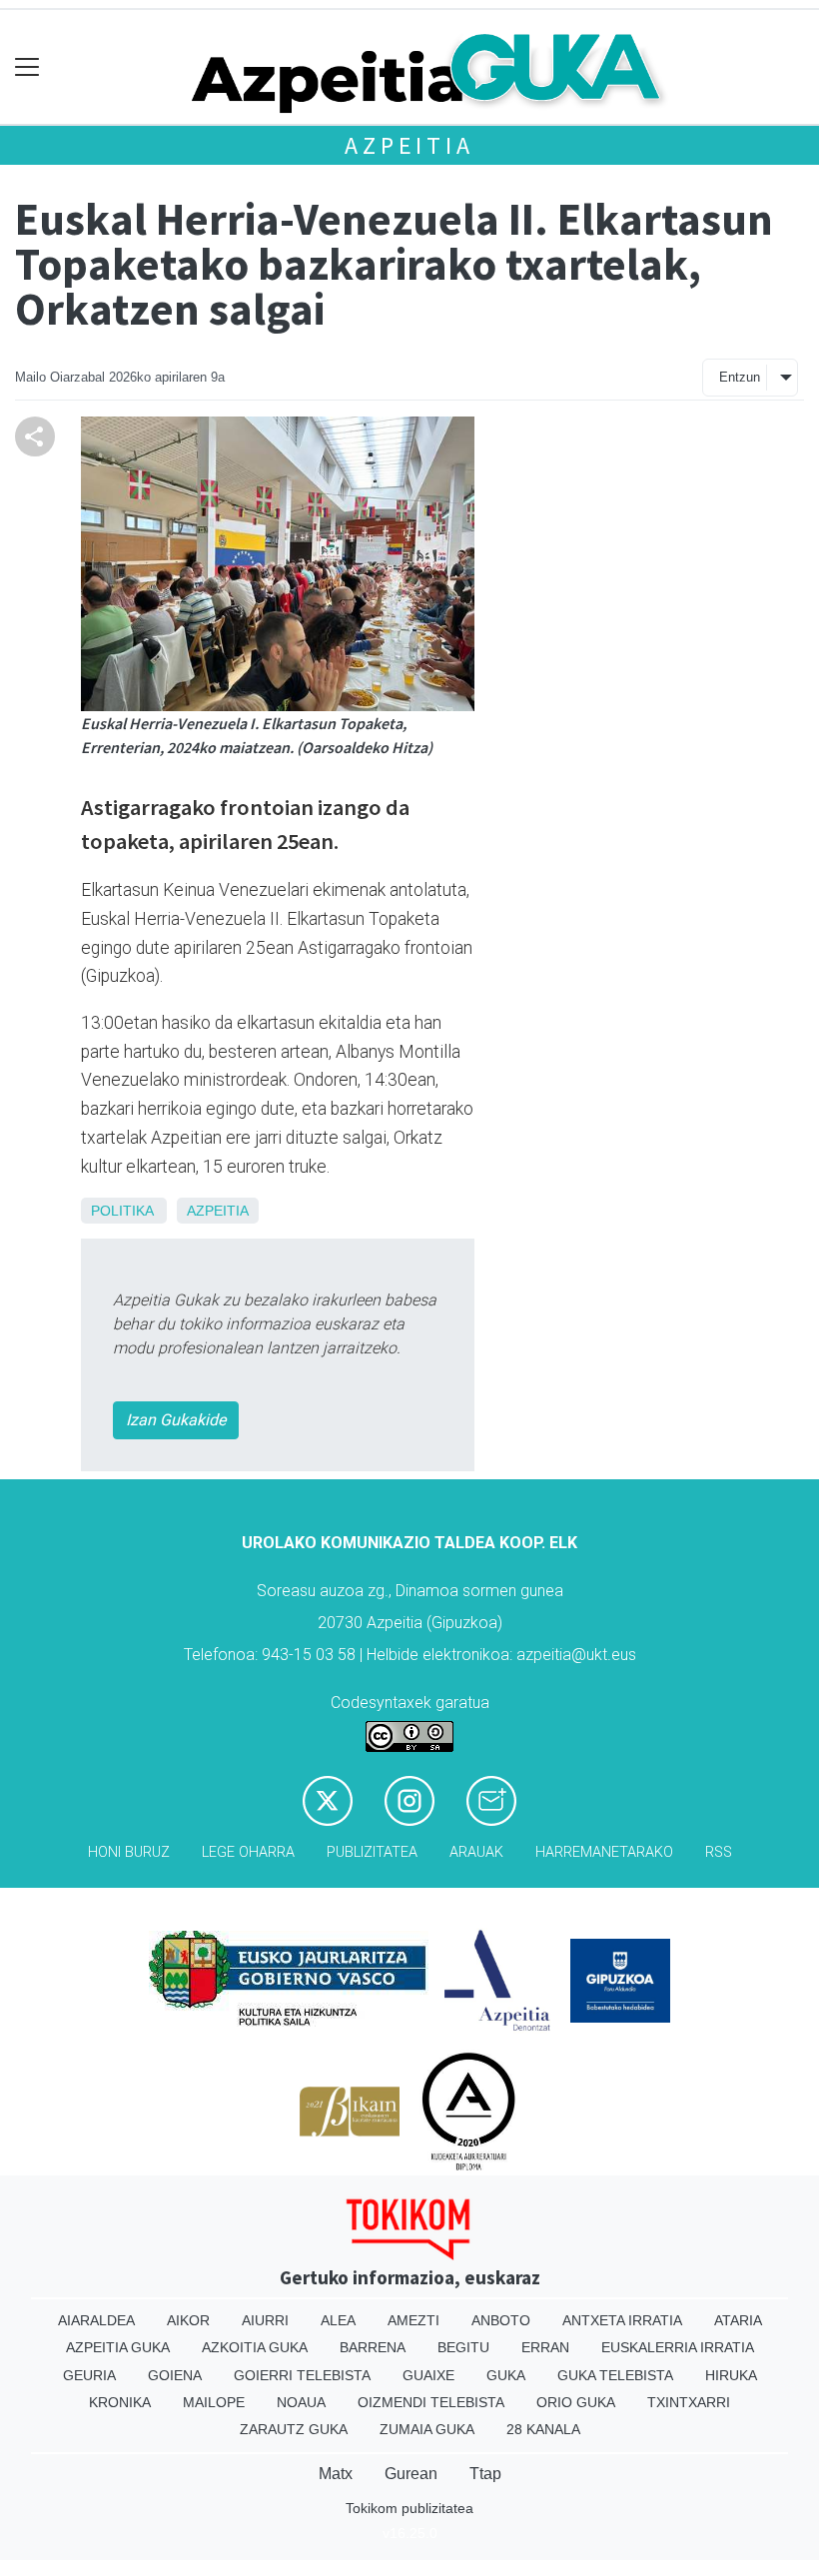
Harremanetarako (604, 1852)
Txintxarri (689, 2402)
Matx (336, 2474)
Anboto (501, 2320)
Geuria (89, 2375)
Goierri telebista (302, 2375)
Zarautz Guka (294, 2429)
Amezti (413, 2320)
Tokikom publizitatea (409, 2508)
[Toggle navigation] (27, 67)
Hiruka (731, 2375)
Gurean (411, 2474)
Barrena (373, 2347)
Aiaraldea (96, 2320)
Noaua (301, 2402)
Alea (338, 2320)
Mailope (214, 2402)
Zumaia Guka (427, 2429)
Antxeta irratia (622, 2320)
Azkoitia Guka (255, 2347)
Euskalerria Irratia (678, 2347)
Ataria (738, 2320)
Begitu (463, 2347)
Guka (506, 2375)
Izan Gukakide (176, 1420)
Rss (719, 1852)
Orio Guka (576, 2402)
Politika (122, 1211)
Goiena (175, 2375)
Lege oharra (248, 1852)
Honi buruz (129, 1852)
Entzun (740, 377)
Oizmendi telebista (431, 2402)
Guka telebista (615, 2375)
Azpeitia (409, 145)
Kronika (120, 2402)
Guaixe (428, 2375)
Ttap (485, 2474)
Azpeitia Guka (118, 2347)
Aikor (188, 2320)
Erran (545, 2347)
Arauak (476, 1852)
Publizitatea (372, 1852)
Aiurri (265, 2320)
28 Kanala (543, 2429)
